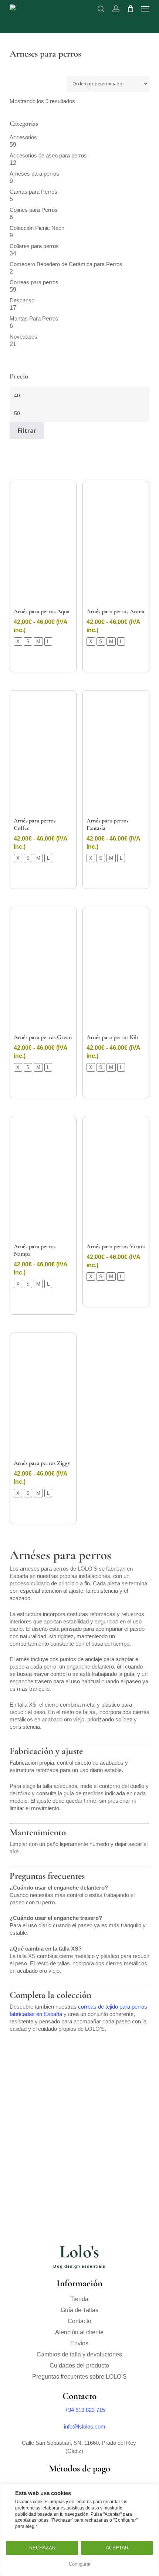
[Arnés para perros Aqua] (43, 544)
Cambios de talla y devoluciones (79, 2354)
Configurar (80, 2564)
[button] (145, 9)
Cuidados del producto (79, 2365)
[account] (116, 9)
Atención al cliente (79, 2332)
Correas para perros (34, 282)
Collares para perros (34, 246)
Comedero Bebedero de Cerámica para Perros (66, 264)
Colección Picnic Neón (37, 228)
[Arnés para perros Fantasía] (116, 753)
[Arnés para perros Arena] (116, 544)
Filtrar (27, 431)
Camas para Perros (33, 192)
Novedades (23, 337)
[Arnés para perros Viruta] (116, 1179)
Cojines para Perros (34, 210)
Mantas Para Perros (34, 318)
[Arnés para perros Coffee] (43, 753)
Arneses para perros (34, 174)
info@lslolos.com (85, 2426)
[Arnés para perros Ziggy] (43, 1396)
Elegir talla (43, 659)
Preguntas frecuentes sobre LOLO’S (79, 2377)
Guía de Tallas (79, 2310)
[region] (79, 2530)
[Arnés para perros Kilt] (116, 970)
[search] (101, 9)
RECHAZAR (42, 2548)
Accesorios (23, 137)
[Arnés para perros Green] (43, 970)
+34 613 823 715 (85, 2410)
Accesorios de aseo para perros (48, 155)
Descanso (22, 300)
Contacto (79, 2321)
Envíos (79, 2343)
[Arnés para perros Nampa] (43, 1179)
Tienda (79, 2299)
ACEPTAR (117, 2548)
